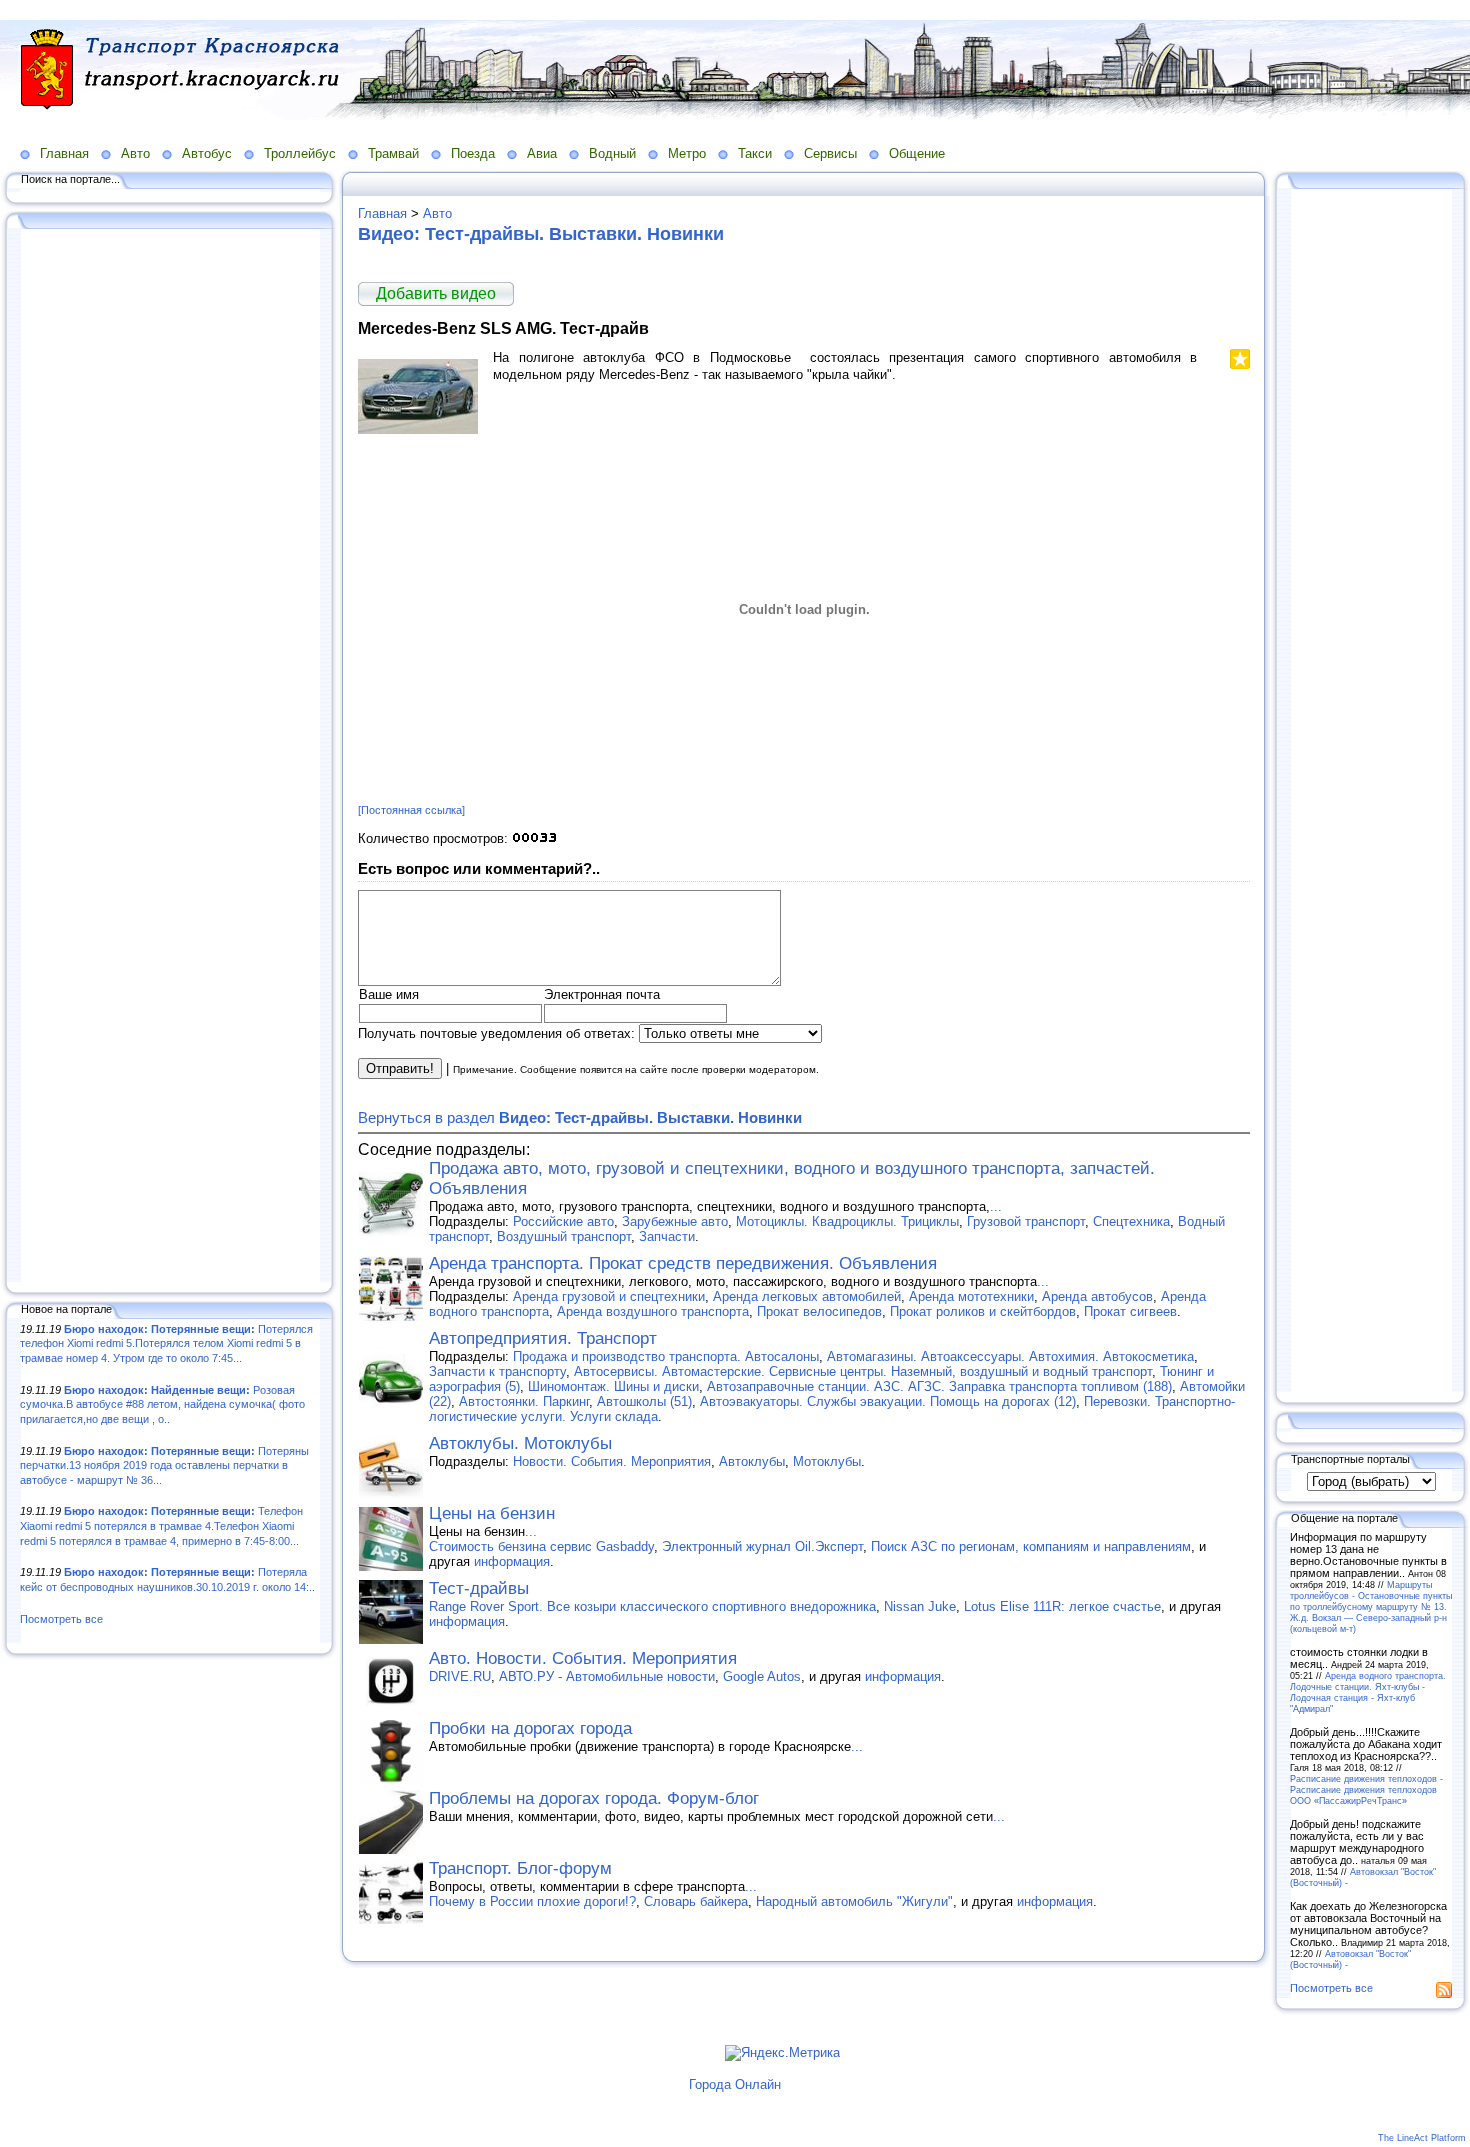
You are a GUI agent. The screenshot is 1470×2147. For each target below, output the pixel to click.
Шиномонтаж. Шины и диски (613, 1386)
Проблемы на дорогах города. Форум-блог (594, 1798)
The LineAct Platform (1422, 2138)
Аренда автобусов (1097, 1296)
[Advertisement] (170, 757)
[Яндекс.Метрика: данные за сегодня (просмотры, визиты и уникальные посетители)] (782, 2053)
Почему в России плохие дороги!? (532, 1901)
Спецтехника (1131, 1221)
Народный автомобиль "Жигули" (854, 1901)
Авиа (542, 153)
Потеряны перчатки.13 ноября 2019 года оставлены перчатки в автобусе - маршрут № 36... (164, 1465)
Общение (917, 153)
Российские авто (563, 1221)
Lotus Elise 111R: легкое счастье (1062, 1606)
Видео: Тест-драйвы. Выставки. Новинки (541, 234)
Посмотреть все (61, 1619)
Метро (687, 153)
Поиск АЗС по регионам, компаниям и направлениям (1031, 1546)
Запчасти (667, 1236)
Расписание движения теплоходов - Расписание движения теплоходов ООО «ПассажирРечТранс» (1366, 1789)
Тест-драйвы (479, 1588)
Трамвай (393, 153)
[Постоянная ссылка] (411, 810)
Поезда (473, 153)
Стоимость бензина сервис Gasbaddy (541, 1546)
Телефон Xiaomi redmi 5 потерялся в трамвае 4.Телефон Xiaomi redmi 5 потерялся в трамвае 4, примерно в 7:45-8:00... (161, 1525)
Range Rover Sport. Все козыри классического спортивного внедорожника (652, 1606)
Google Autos (762, 1676)
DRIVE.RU (460, 1676)
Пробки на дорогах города (530, 1728)
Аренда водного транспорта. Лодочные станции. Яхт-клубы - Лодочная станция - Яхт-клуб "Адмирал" (1368, 1692)
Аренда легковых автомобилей (807, 1296)
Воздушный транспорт (564, 1236)
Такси (755, 153)
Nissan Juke (920, 1606)
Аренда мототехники (971, 1296)
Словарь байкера (696, 1901)
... (996, 1206)
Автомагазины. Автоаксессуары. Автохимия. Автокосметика (1010, 1356)
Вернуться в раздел (580, 1117)
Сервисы (830, 153)
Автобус (207, 153)
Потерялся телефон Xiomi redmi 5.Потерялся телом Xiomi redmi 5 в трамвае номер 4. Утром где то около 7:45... (166, 1343)
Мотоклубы (827, 1461)
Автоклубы (752, 1461)
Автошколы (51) (644, 1401)
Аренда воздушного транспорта (653, 1311)
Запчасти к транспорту (497, 1371)
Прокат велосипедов (819, 1311)
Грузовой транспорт (1026, 1221)
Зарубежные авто (675, 1221)
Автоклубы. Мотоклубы (520, 1443)
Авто (135, 153)
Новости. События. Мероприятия (612, 1461)
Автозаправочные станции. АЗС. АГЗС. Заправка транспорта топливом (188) (939, 1386)
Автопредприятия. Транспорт (543, 1338)
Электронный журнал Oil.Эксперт (762, 1546)
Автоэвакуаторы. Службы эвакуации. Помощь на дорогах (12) (888, 1401)
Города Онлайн (735, 2084)
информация (512, 1561)
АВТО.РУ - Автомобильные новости (607, 1676)
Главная (64, 153)
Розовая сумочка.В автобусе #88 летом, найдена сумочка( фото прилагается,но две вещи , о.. (162, 1404)
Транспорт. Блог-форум (520, 1868)
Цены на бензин (492, 1513)
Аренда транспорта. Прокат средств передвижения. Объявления (683, 1263)
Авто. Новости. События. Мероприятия (583, 1658)
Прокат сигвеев (1130, 1311)
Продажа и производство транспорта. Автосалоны (666, 1356)
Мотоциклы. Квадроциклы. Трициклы (847, 1221)
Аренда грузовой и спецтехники (609, 1296)
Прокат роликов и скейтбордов (983, 1311)
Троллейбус (300, 153)
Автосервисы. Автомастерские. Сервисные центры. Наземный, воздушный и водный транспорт (863, 1371)
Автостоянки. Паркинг (524, 1401)
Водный (612, 153)
